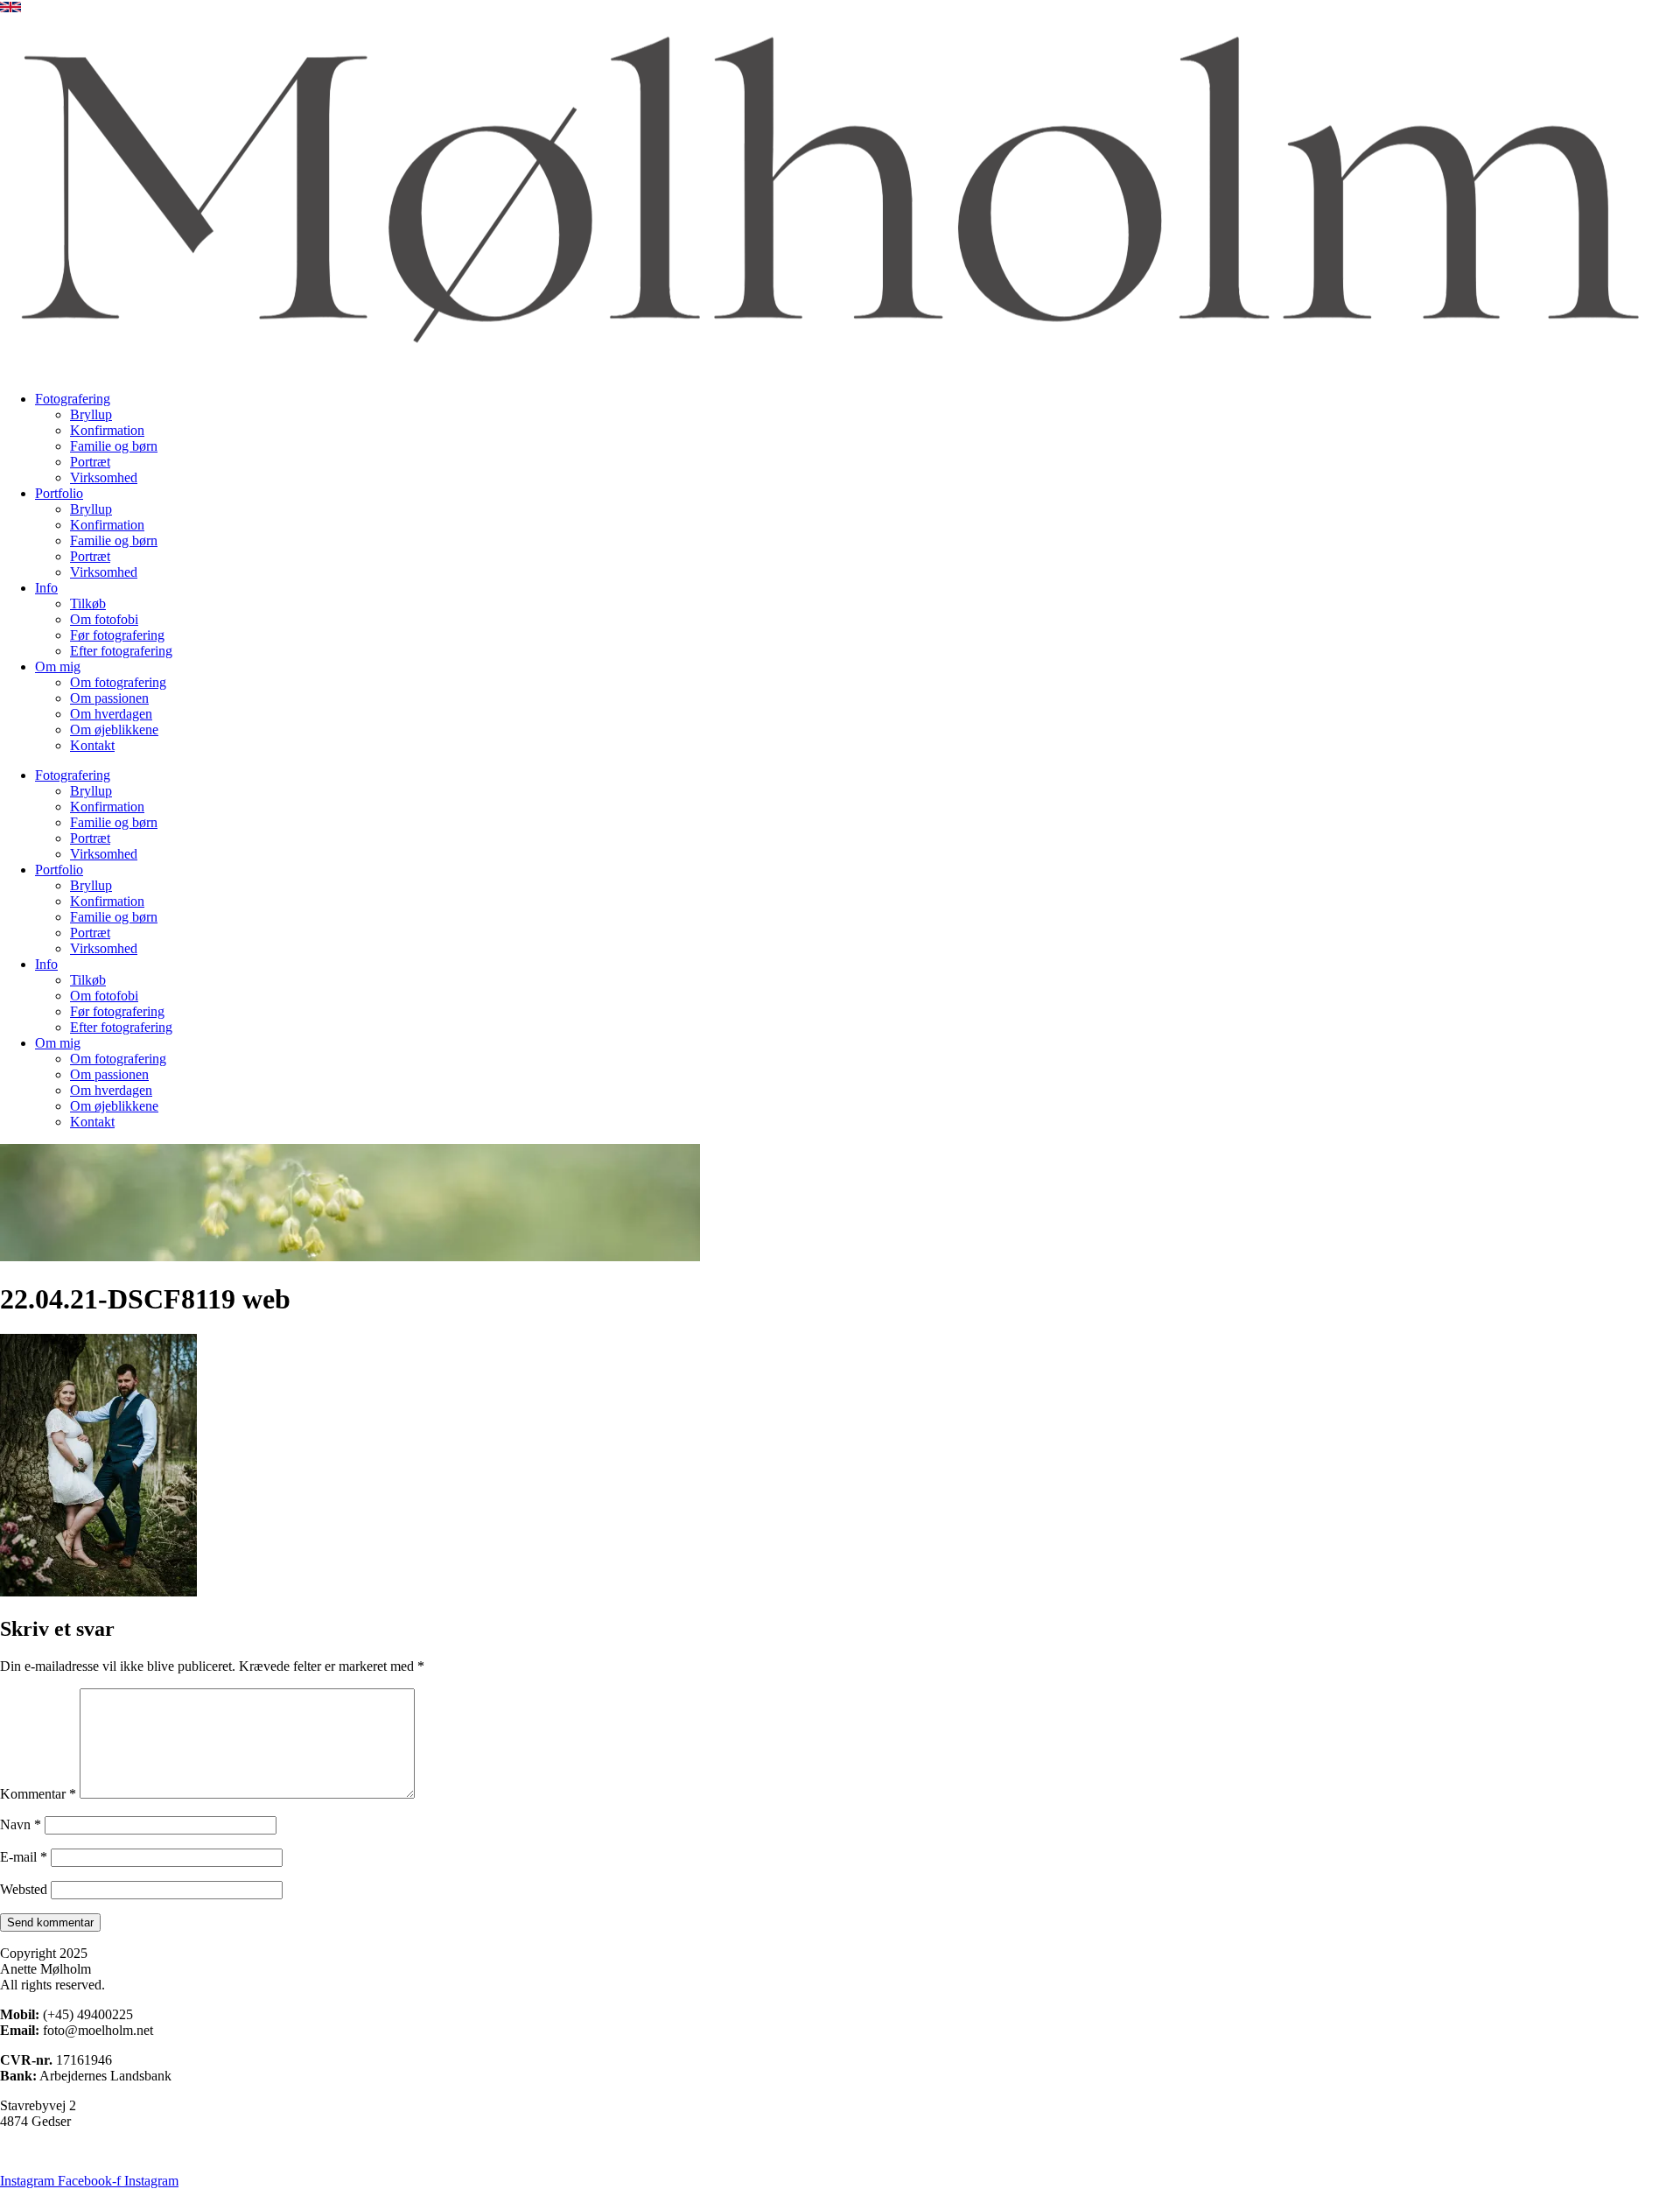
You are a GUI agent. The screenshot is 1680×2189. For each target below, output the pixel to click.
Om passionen (109, 698)
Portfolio (59, 493)
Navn (21, 1824)
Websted (24, 1889)
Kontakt (92, 745)
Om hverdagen (111, 714)
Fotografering (73, 399)
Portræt (90, 462)
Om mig (58, 667)
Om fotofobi (104, 619)
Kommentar (38, 1794)
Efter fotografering (121, 651)
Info (46, 588)
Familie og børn (114, 446)
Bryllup (91, 414)
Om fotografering (118, 682)
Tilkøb (88, 603)
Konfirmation (107, 430)
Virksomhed (104, 477)
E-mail (24, 1857)
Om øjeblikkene (114, 730)
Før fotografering (117, 635)
